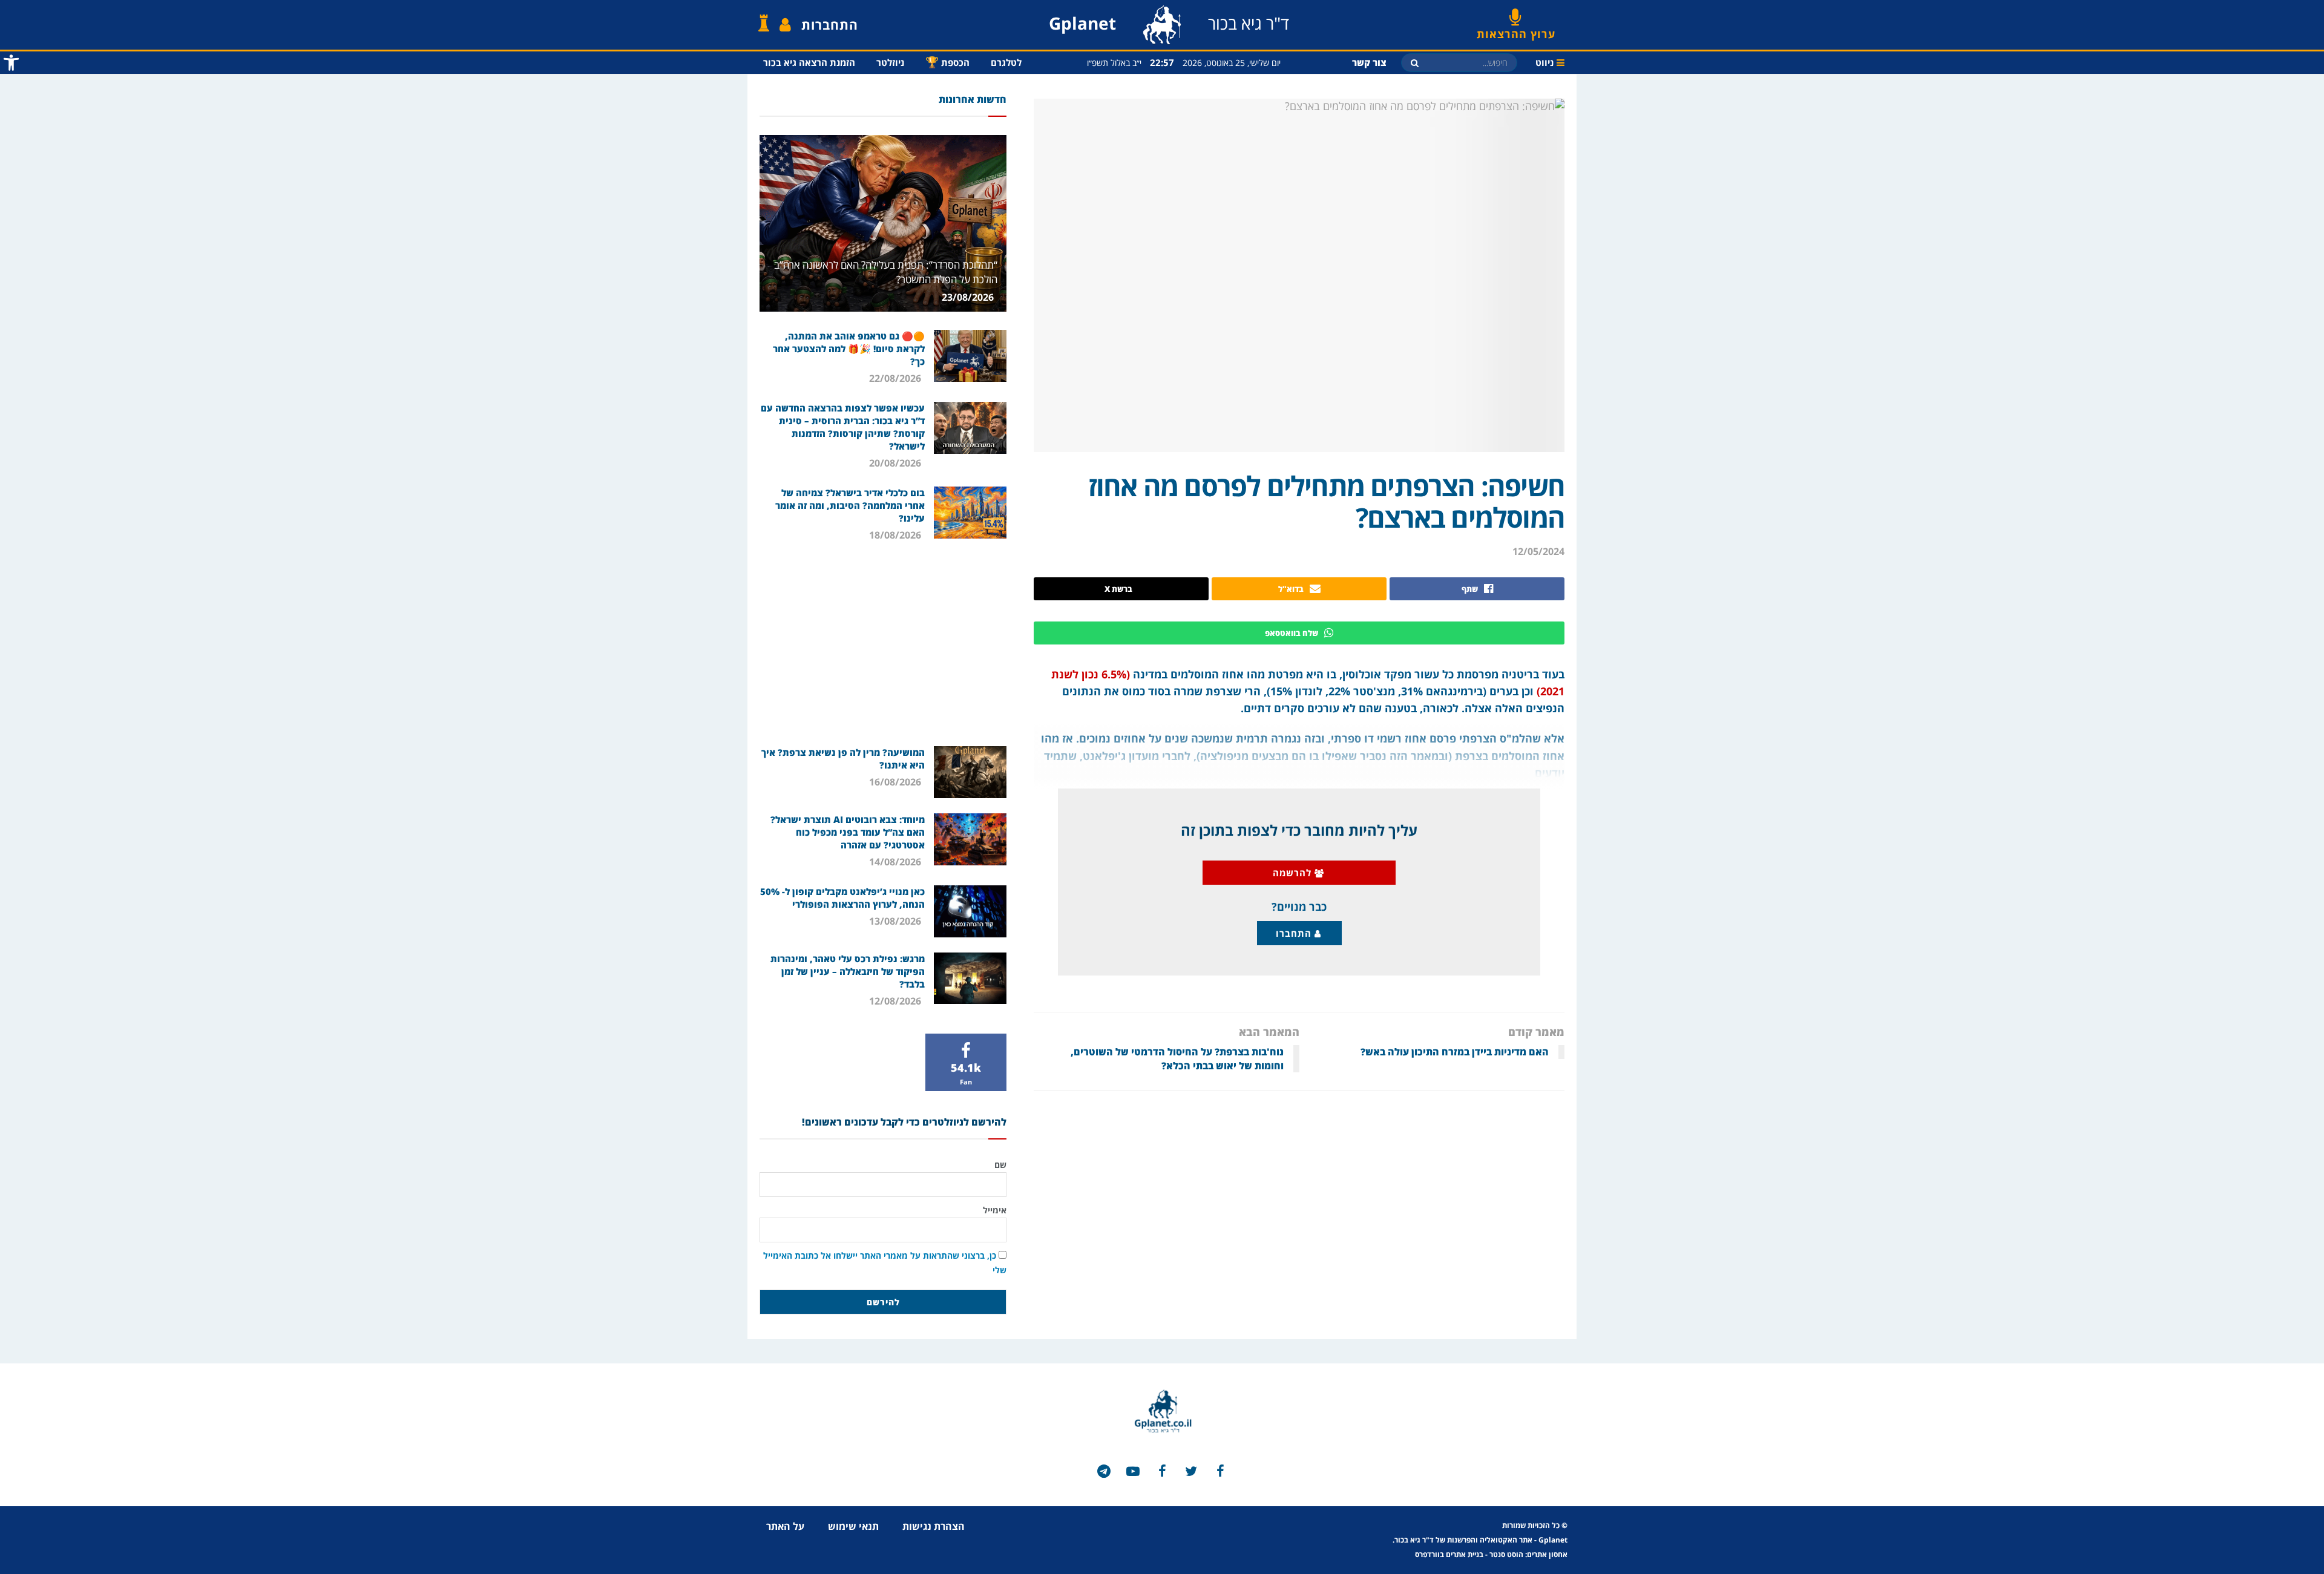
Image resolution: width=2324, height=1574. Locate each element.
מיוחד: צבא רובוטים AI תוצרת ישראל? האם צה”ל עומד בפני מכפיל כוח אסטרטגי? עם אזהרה (848, 832)
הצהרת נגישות (934, 1526)
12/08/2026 (896, 1001)
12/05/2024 (1538, 551)
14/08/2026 (896, 862)
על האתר (785, 1526)
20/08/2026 (896, 463)
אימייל (995, 1210)
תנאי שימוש (853, 1526)
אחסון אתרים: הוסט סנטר (1528, 1554)
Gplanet (1553, 1540)
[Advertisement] (883, 643)
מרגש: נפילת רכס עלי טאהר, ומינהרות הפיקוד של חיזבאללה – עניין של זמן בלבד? (848, 971)
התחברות (830, 25)
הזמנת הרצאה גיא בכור (809, 62)
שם (1000, 1165)
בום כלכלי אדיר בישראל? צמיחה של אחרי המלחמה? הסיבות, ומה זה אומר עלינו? (850, 505)
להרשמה (1294, 873)
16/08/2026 (896, 782)
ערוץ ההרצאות (1516, 30)
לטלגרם (1006, 62)
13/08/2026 (896, 921)
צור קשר (1369, 62)
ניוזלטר (890, 62)
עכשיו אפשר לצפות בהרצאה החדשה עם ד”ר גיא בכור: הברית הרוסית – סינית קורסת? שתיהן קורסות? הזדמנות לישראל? (843, 427)
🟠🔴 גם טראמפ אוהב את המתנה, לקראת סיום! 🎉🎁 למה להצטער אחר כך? (849, 349)
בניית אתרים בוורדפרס (1449, 1554)
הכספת (947, 62)
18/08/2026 (896, 535)
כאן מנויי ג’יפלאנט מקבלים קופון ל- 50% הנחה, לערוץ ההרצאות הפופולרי (842, 898)
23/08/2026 (969, 297)
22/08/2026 (896, 378)
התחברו (1295, 933)
